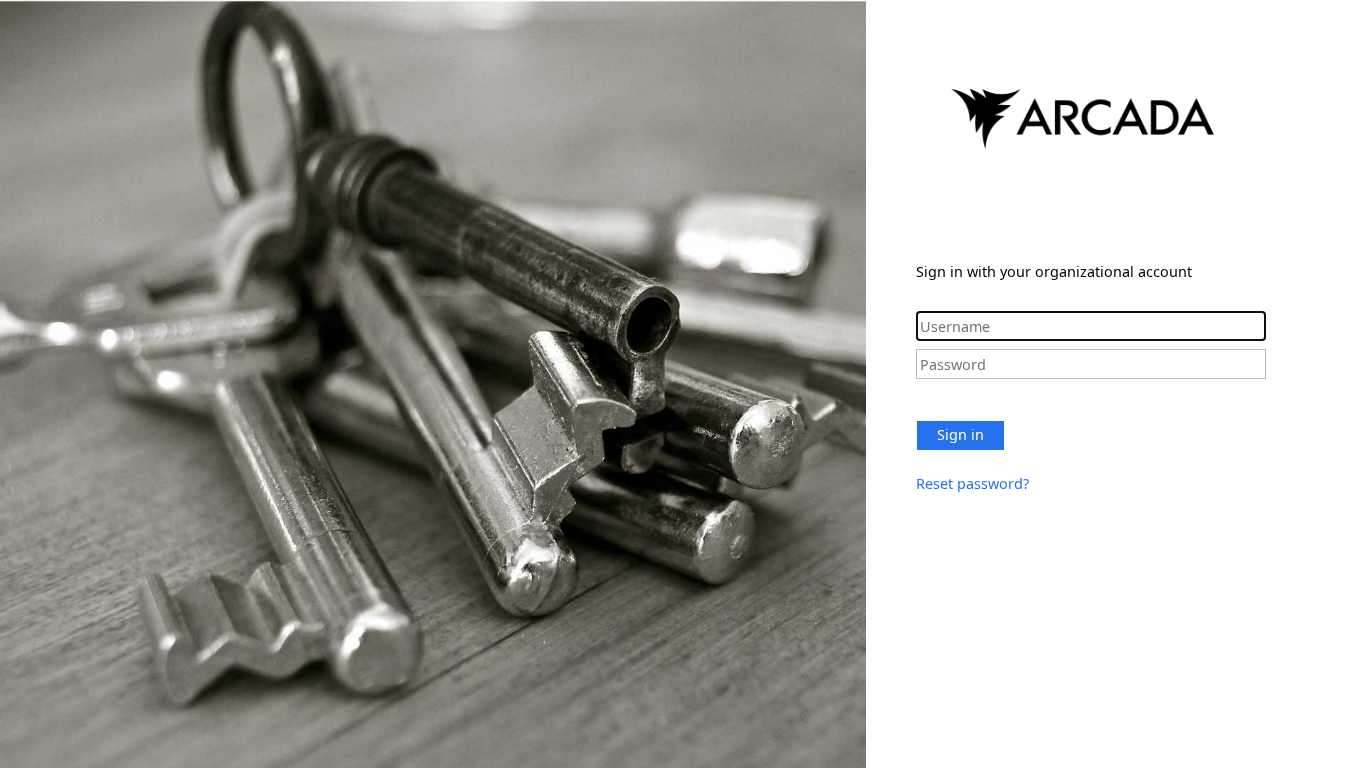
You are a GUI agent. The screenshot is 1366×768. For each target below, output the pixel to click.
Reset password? (972, 483)
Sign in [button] (960, 434)
